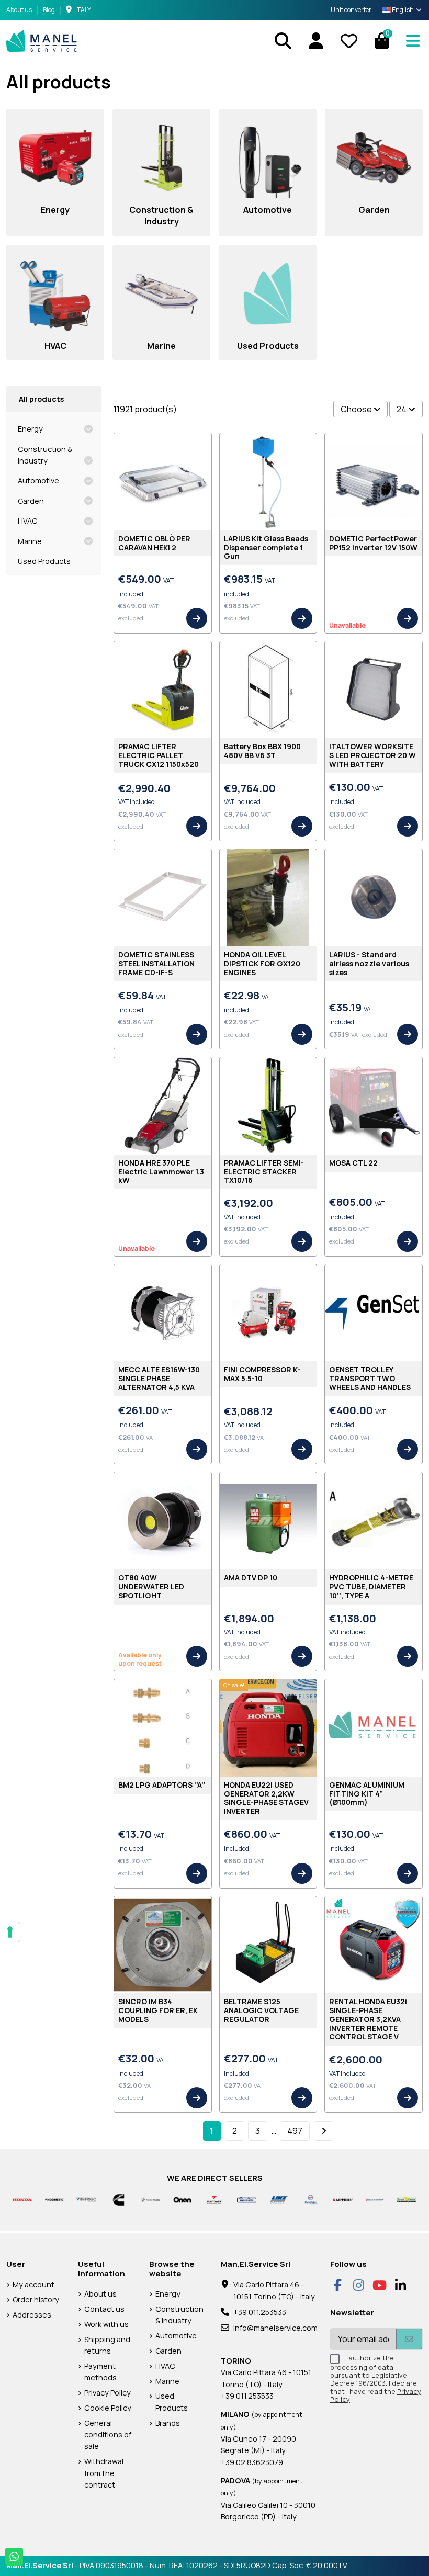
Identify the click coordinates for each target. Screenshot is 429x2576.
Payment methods (100, 2372)
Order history (36, 2300)
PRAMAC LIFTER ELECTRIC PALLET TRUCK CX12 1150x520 (159, 755)
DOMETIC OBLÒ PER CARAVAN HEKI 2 (154, 543)
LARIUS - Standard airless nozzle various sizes (369, 963)
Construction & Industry (45, 455)
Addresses (32, 2315)
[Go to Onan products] (182, 2199)
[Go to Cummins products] (118, 2199)
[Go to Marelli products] (311, 2199)
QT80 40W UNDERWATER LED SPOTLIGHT (151, 1586)
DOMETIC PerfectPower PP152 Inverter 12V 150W (373, 543)
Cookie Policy (108, 2408)
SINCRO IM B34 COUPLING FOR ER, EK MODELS (158, 2010)
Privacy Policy (108, 2393)
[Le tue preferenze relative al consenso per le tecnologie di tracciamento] (10, 1932)
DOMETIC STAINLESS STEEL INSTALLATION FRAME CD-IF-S (156, 963)
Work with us (106, 2324)
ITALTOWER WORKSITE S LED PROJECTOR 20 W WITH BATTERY (372, 755)
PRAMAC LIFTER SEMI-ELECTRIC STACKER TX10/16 (264, 1172)
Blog (49, 10)
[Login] (316, 41)
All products (41, 399)
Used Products (44, 561)
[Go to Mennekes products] (342, 2199)
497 (295, 2131)
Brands (168, 2423)
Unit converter (351, 10)
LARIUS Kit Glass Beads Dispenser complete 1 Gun (266, 547)
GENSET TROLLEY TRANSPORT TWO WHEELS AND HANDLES (370, 1378)
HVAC (28, 521)
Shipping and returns (107, 2345)
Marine (30, 541)
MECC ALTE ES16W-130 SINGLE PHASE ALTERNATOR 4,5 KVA (159, 1378)
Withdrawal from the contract (104, 2473)
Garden (31, 501)
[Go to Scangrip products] (375, 2199)
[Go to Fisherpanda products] (150, 2199)
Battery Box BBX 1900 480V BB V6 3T (262, 751)
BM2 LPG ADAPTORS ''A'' (162, 1785)
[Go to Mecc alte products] (247, 2199)
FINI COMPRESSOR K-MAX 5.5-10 (262, 1374)
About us (20, 10)
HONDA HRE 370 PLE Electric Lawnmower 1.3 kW (161, 1172)
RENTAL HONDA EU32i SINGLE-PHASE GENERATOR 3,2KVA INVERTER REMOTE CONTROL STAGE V (368, 2019)
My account (33, 2284)
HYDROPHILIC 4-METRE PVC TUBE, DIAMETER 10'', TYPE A (371, 1586)
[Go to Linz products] (279, 2199)
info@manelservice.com (275, 2328)
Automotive (38, 481)
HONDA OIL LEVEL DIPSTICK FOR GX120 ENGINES (262, 963)
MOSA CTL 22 (353, 1163)
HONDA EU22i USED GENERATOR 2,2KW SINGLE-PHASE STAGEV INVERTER (266, 1798)
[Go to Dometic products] (54, 2199)
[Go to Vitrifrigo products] (86, 2199)
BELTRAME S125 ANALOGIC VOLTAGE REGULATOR (261, 2010)
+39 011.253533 (260, 2312)
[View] (197, 618)
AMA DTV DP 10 (251, 1578)
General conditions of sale (108, 2435)
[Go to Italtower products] (214, 2199)
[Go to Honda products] (22, 2199)
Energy (30, 429)
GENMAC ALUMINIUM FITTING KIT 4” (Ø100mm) (367, 1794)
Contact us (104, 2309)
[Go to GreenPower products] (407, 2199)
